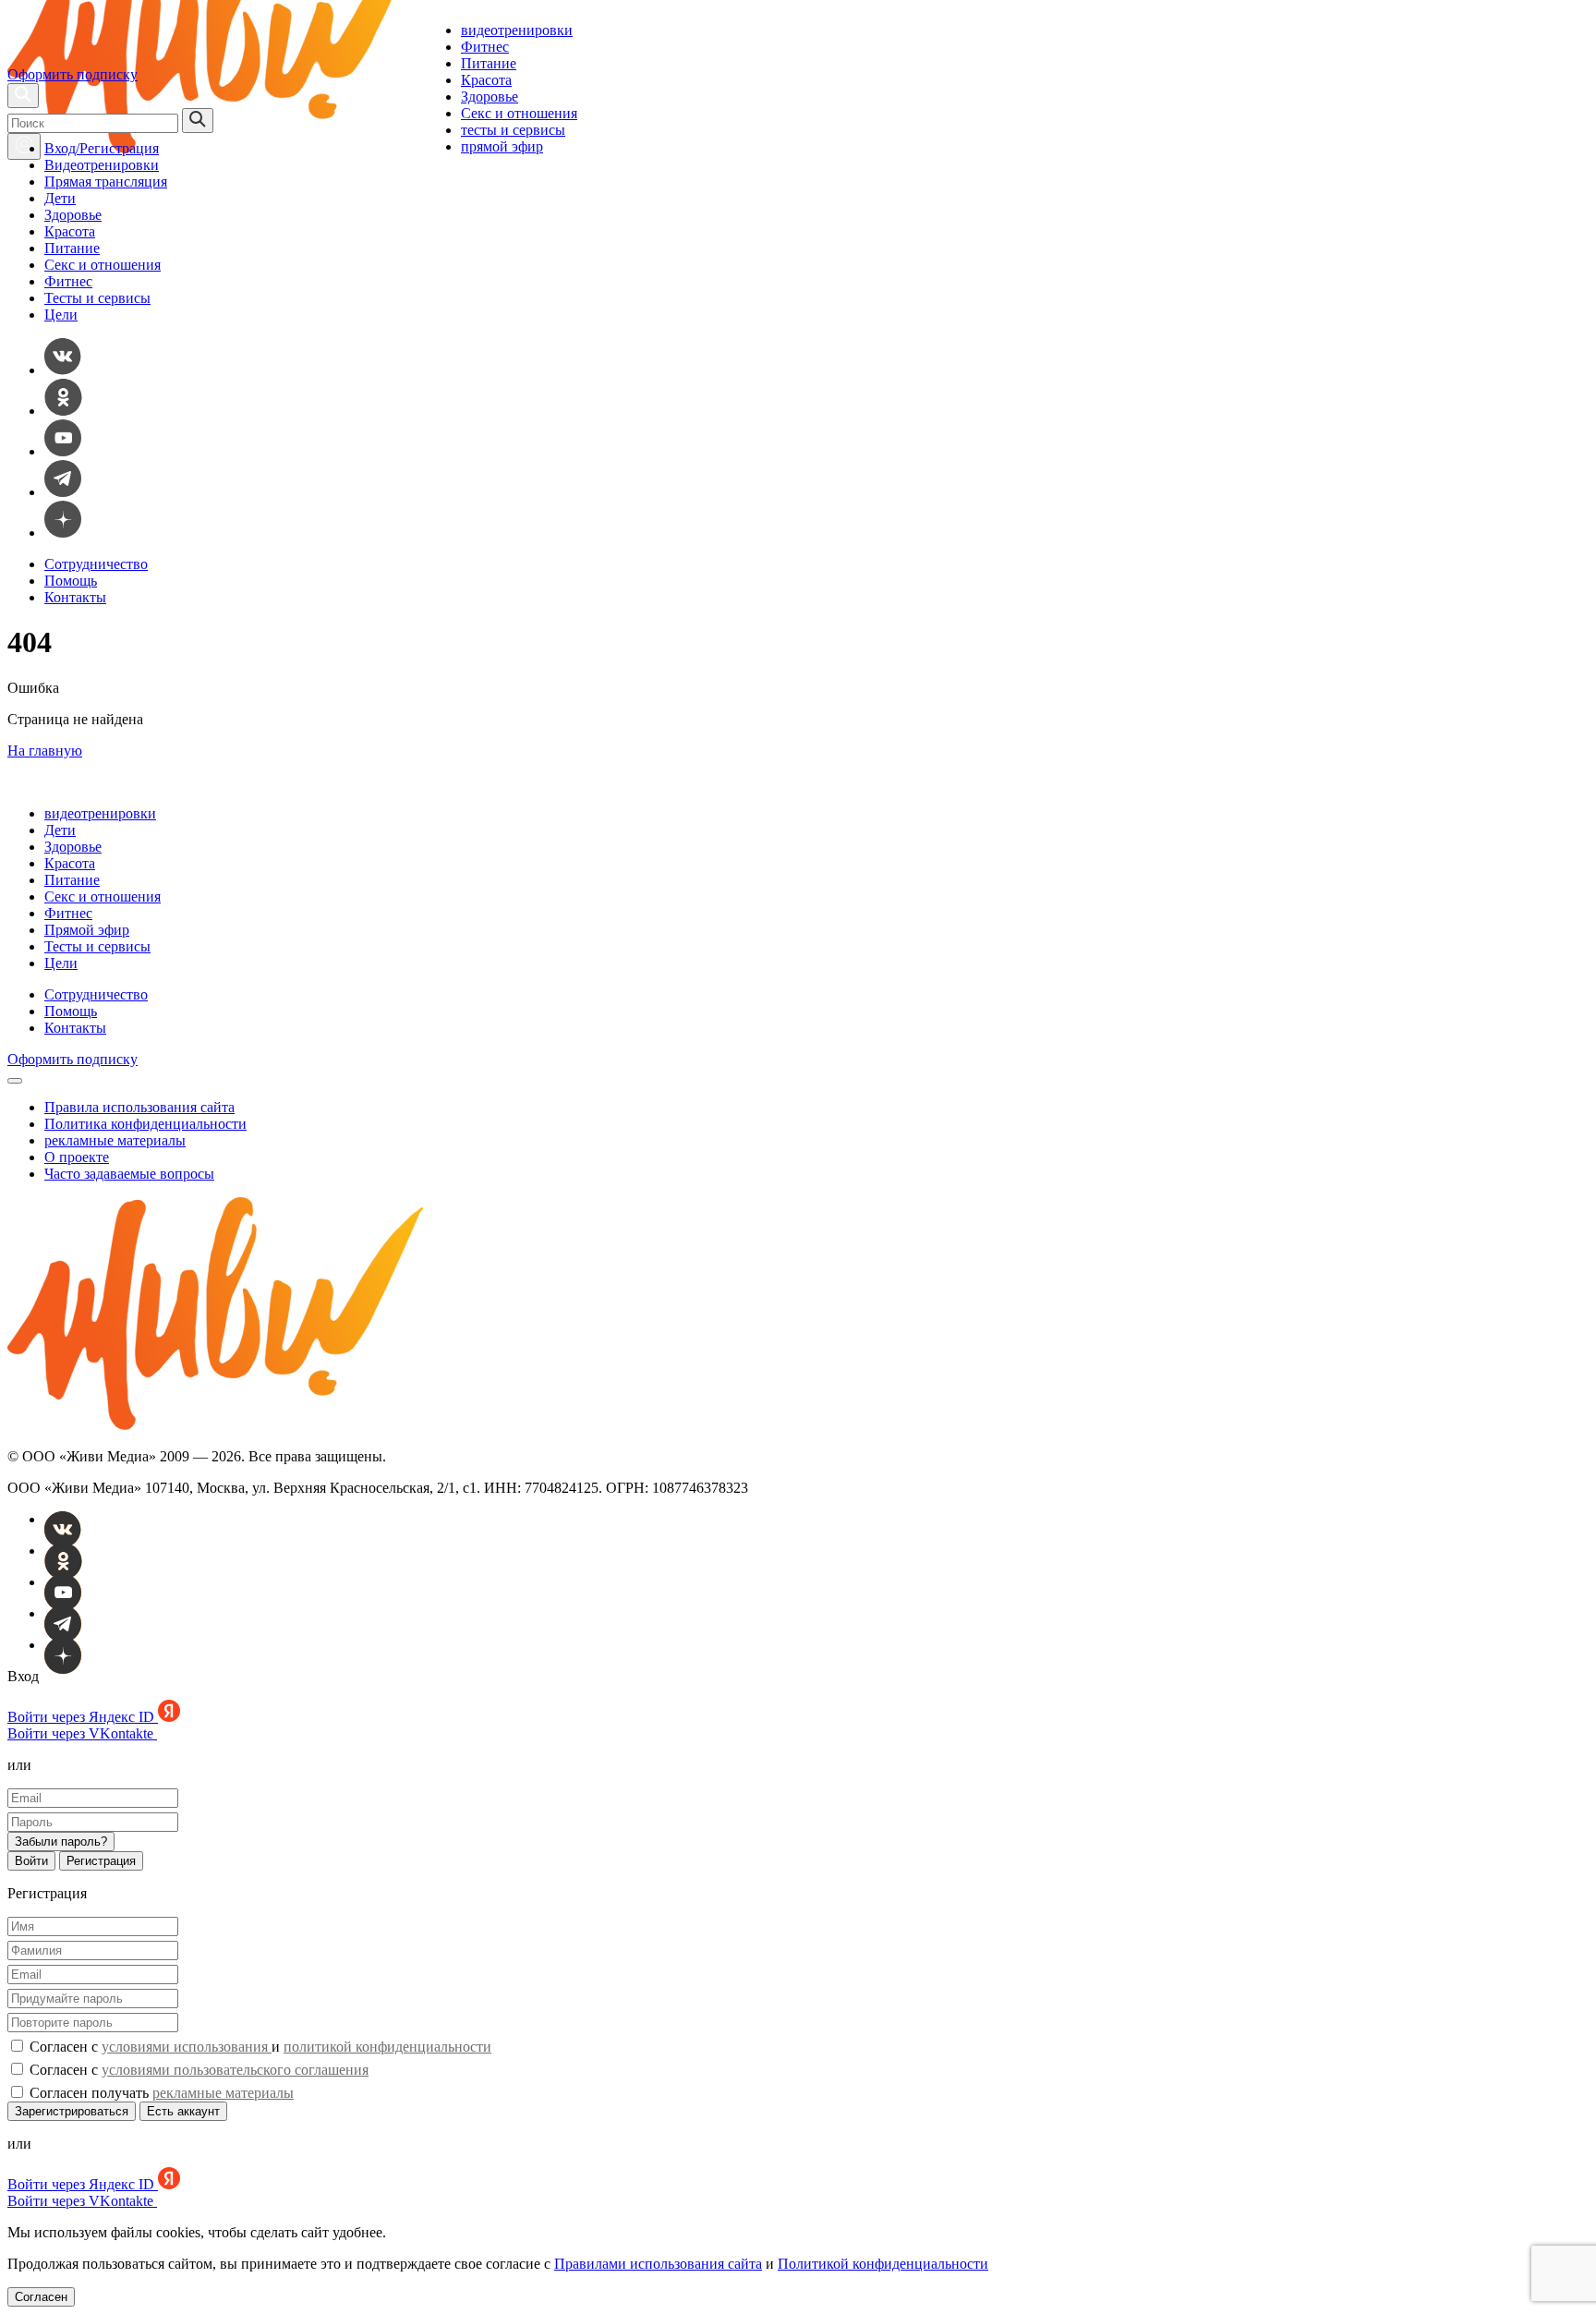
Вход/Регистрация (102, 148)
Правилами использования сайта (658, 2264)
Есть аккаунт (183, 2111)
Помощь (71, 581)
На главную (45, 751)
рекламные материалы (115, 1140)
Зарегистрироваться (72, 2111)
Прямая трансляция (106, 182)
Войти (31, 1861)
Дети (60, 198)
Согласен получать (160, 2093)
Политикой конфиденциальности (883, 2264)
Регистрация (101, 1861)
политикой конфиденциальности (387, 2047)
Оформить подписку (73, 74)
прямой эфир (502, 146)
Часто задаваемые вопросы (129, 1174)
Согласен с (197, 2070)
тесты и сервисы (513, 130)
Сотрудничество (96, 564)
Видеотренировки (102, 165)
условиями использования (187, 2047)
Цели (61, 315)
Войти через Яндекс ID (83, 1717)
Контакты (75, 597)
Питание (489, 63)
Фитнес (485, 47)
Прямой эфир (87, 930)
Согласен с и (259, 2047)
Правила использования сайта (139, 1107)
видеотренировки (517, 30)
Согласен (41, 2297)
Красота (486, 80)
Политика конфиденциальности (145, 1124)
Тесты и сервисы (97, 298)
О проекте (77, 1157)
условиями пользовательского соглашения (235, 2070)
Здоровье (490, 97)
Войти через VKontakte (82, 1733)
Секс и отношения (519, 113)
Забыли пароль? (61, 1842)
